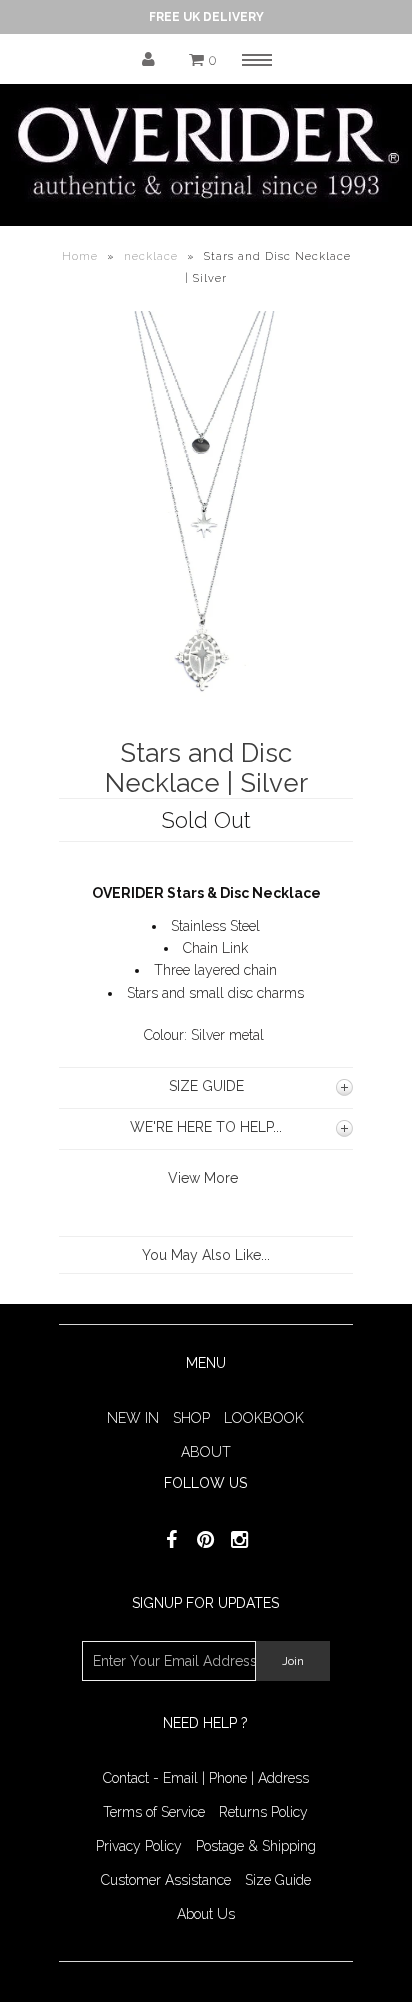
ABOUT (206, 1452)
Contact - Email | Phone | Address (206, 1778)
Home (80, 256)
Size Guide (278, 1880)
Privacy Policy (139, 1846)
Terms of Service (154, 1812)
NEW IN (133, 1418)
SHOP (191, 1418)
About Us (206, 1914)
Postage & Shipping (256, 1846)
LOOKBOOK (264, 1418)
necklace (151, 256)
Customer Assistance (166, 1880)
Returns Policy (263, 1812)
